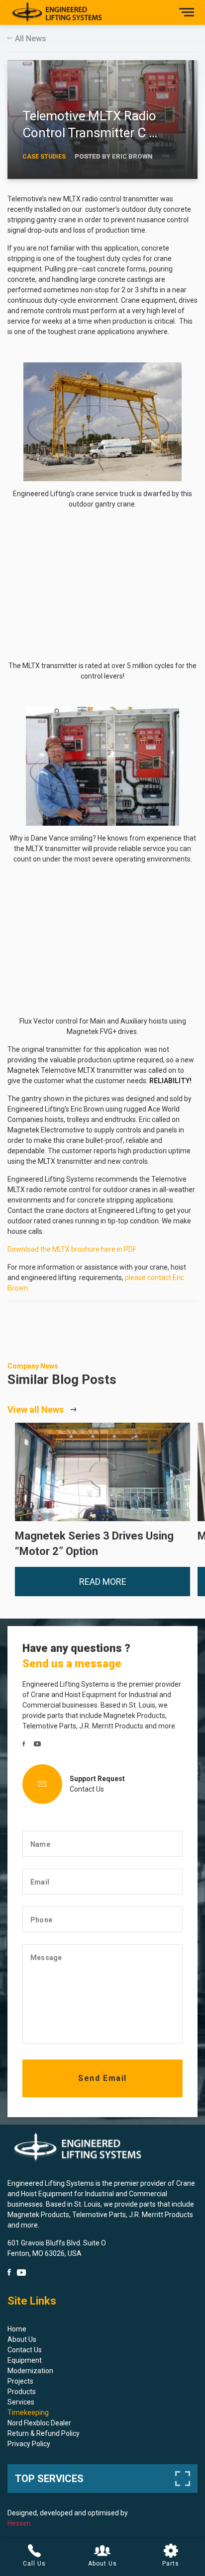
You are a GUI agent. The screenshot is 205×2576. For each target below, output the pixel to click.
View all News (36, 1410)
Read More (103, 1581)
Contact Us (87, 1789)
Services (21, 2402)
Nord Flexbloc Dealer (39, 2423)
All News (31, 39)
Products (22, 2392)
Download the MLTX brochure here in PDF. (72, 1249)
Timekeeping (28, 2412)
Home (17, 2329)
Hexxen (19, 2523)
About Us (22, 2339)
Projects (20, 2381)
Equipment (25, 2360)
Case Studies (44, 157)
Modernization (30, 2371)
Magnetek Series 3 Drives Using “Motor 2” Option (99, 1472)
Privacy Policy (29, 2444)
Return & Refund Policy (44, 2433)
